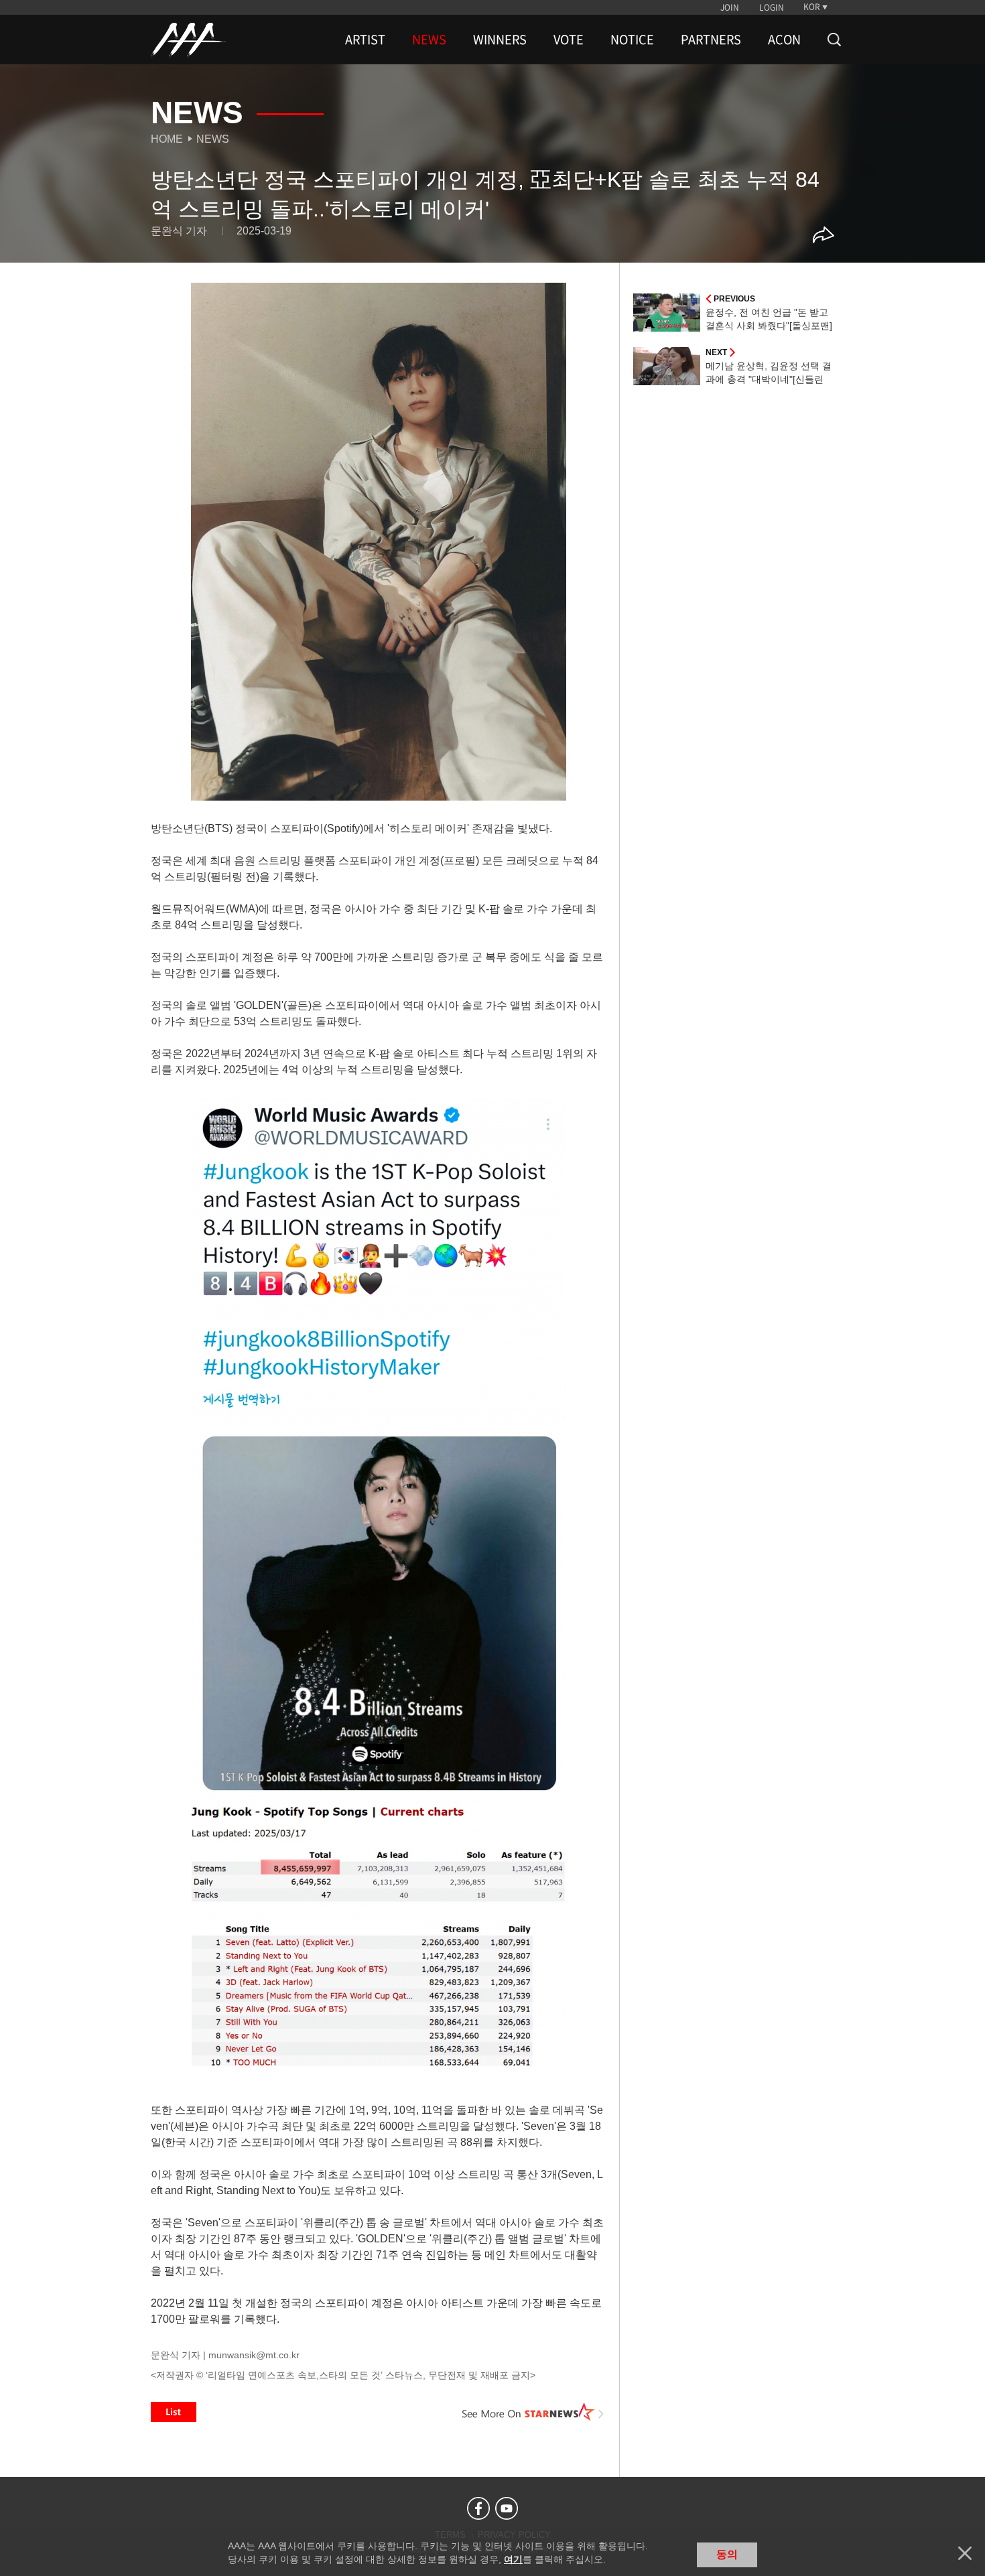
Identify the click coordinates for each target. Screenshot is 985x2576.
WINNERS (500, 40)
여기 (513, 2559)
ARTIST (365, 40)
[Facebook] (478, 2508)
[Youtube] (507, 2508)
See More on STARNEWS (533, 2412)
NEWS (429, 40)
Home (167, 139)
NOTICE (632, 40)
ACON (784, 40)
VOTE (569, 40)
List (174, 2412)
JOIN (730, 7)
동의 (727, 2554)
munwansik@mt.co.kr (254, 2355)
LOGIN (772, 7)
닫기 (965, 2553)
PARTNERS (711, 40)
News (213, 139)
